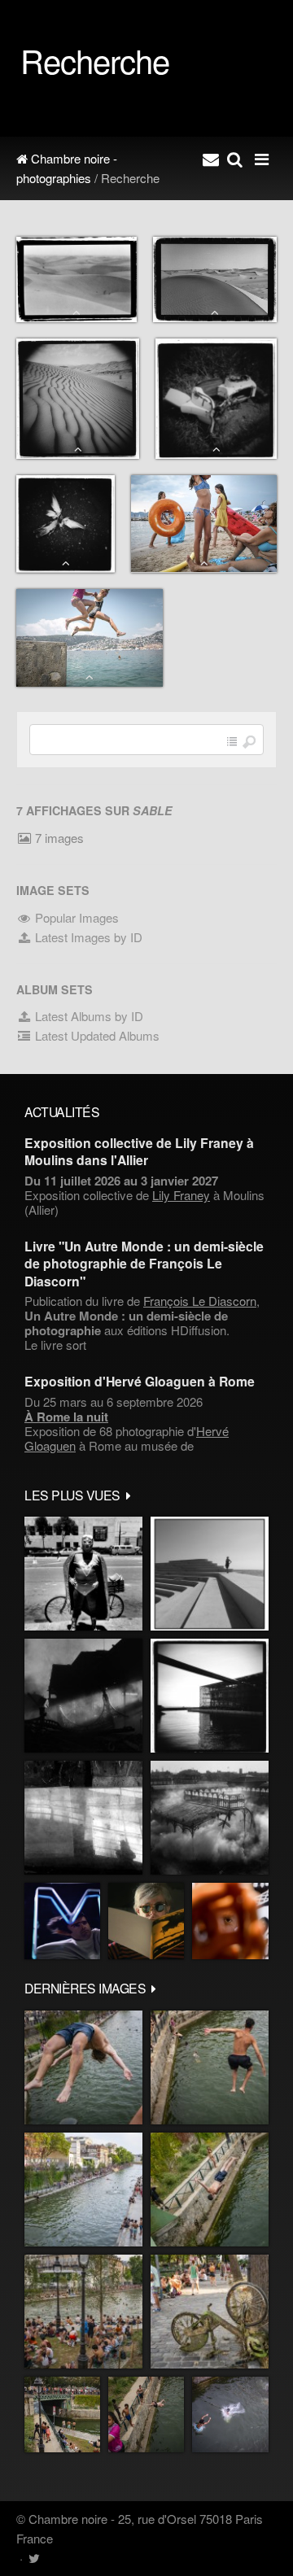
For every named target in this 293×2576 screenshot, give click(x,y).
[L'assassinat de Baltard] (83, 1696)
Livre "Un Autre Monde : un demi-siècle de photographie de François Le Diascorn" (144, 1264)
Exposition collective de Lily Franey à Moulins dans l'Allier (139, 1151)
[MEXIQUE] (83, 1574)
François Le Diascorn (200, 1301)
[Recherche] (235, 159)
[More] (129, 1495)
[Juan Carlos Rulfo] (230, 1921)
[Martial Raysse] (62, 1921)
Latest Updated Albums (96, 1035)
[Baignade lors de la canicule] (83, 2067)
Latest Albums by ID (87, 1016)
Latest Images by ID (87, 937)
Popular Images (75, 917)
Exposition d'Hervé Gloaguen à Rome (140, 1381)
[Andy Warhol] (146, 1921)
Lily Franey (181, 1195)
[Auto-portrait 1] (83, 1818)
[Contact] (211, 159)
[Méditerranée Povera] (210, 1574)
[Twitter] (34, 2558)
